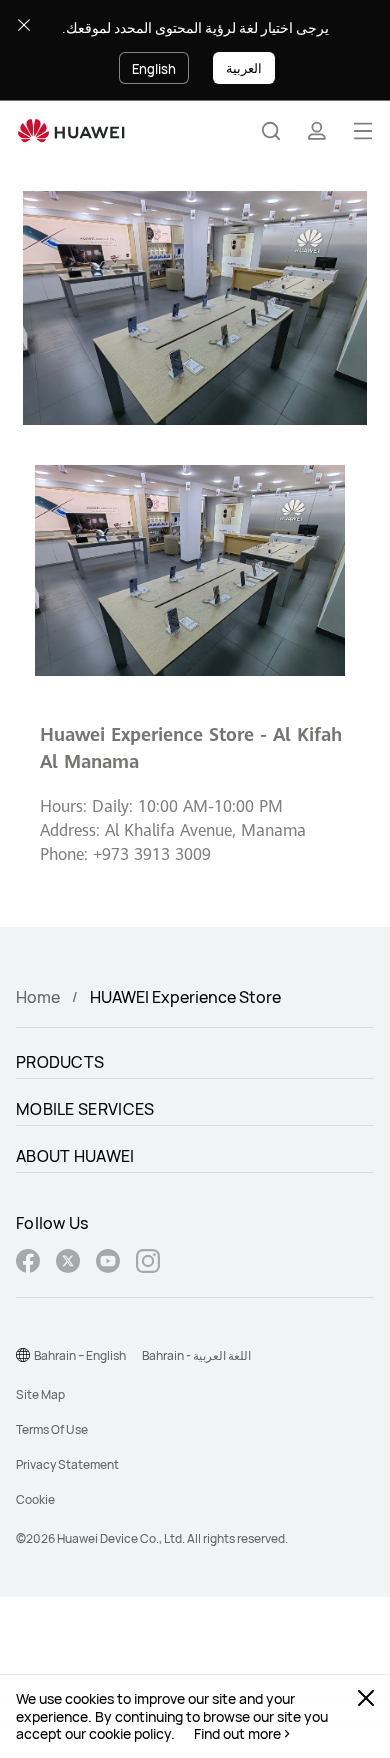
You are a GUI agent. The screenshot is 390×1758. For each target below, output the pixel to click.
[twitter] (68, 1263)
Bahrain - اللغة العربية (196, 1355)
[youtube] (108, 1263)
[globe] (23, 1355)
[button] (271, 131)
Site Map (40, 1394)
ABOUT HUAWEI (75, 1156)
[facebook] (28, 1263)
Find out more (237, 1734)
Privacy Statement (67, 1464)
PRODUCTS (60, 1062)
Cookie (35, 1499)
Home (38, 997)
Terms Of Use (52, 1429)
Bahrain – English (80, 1355)
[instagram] (148, 1263)
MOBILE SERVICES (85, 1109)
